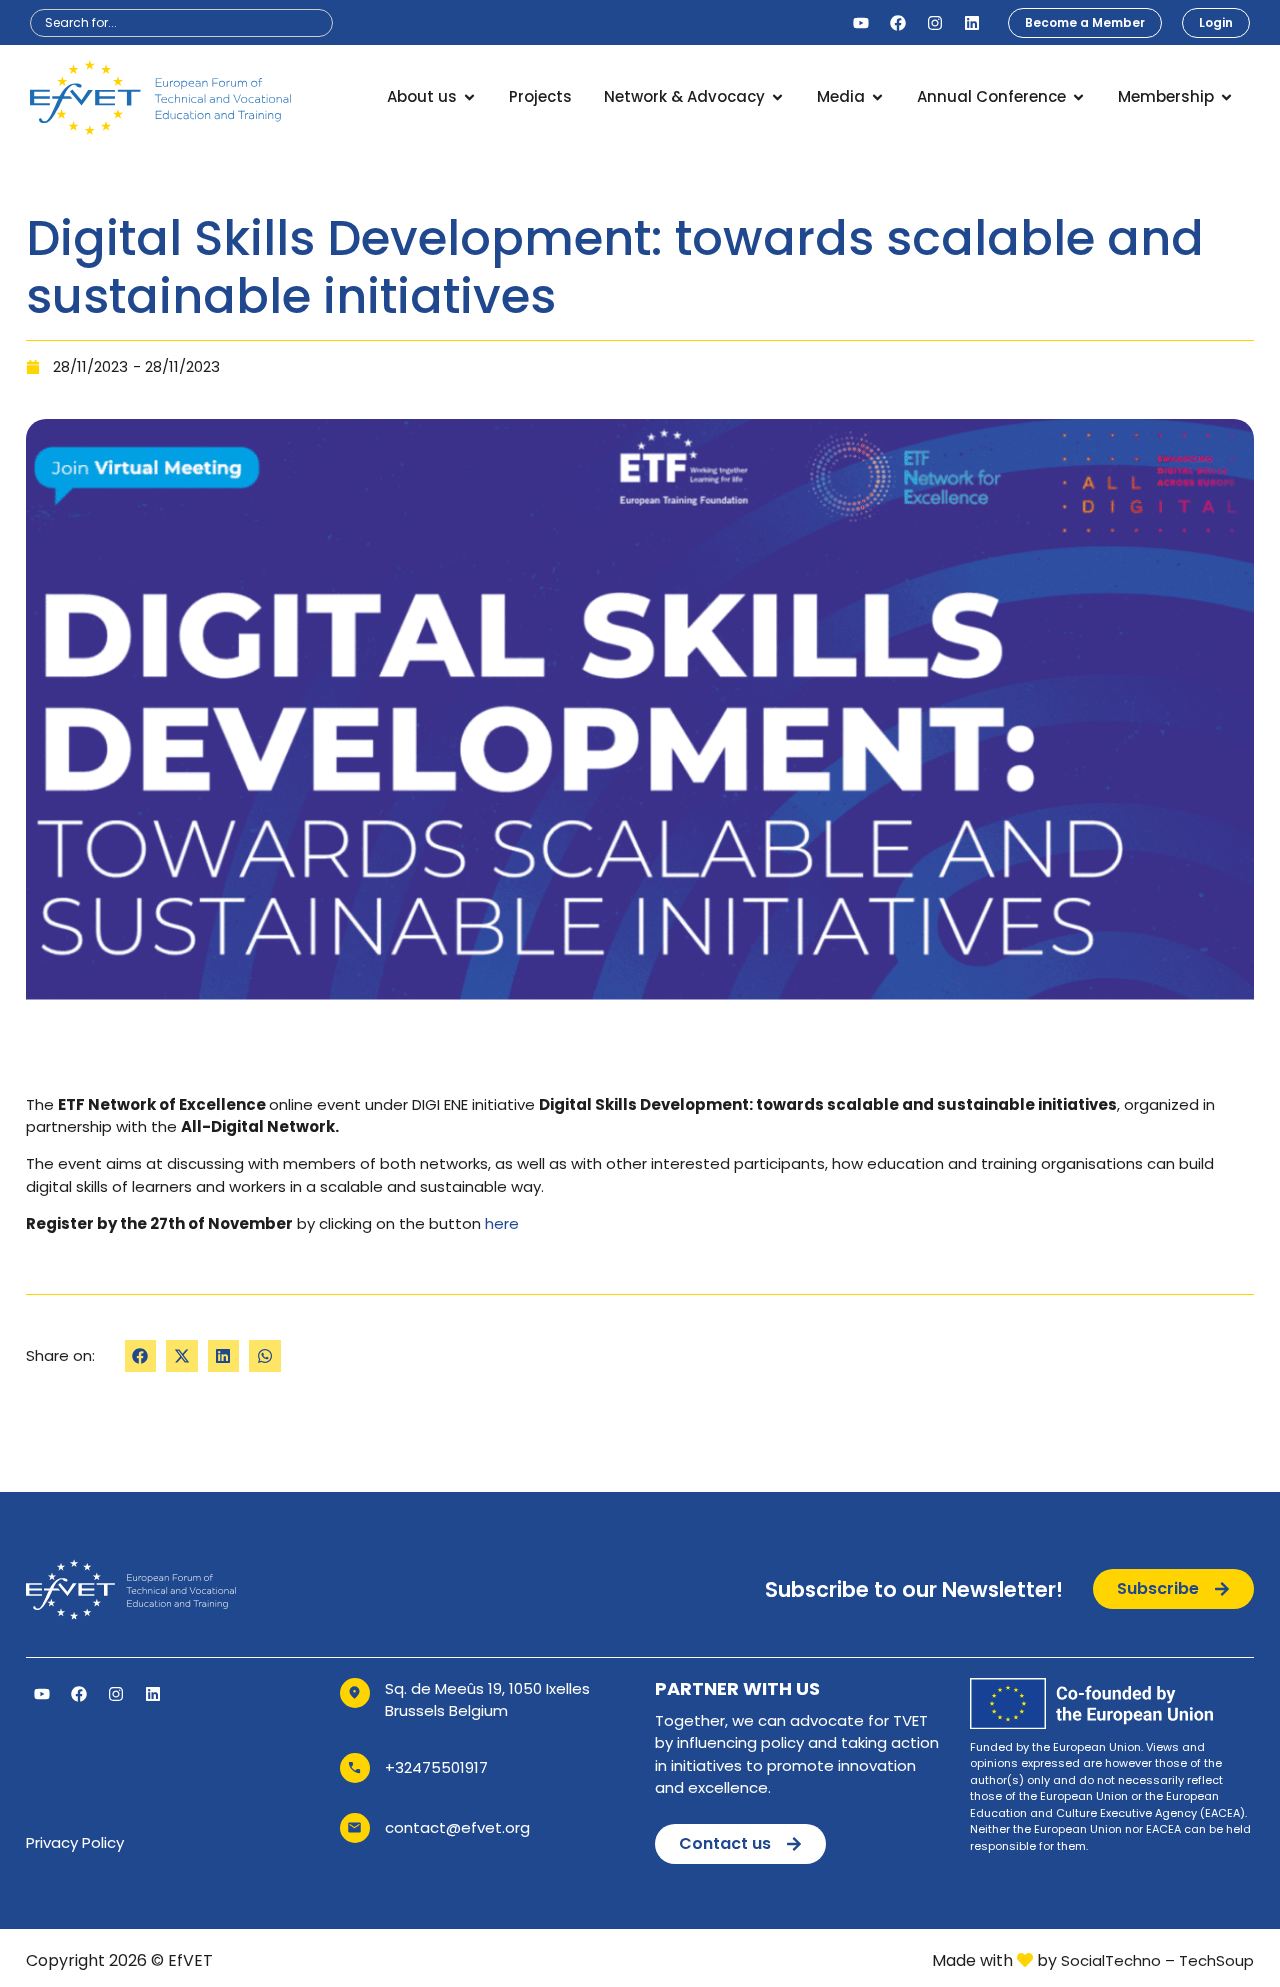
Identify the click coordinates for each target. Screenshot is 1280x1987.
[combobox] (181, 23)
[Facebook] (898, 23)
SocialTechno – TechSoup (1157, 1960)
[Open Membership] (1226, 97)
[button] (141, 1356)
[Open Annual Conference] (1078, 97)
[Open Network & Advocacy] (777, 97)
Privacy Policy (75, 1842)
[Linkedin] (972, 23)
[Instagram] (935, 23)
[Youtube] (861, 23)
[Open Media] (877, 97)
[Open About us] (469, 97)
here (502, 1223)
